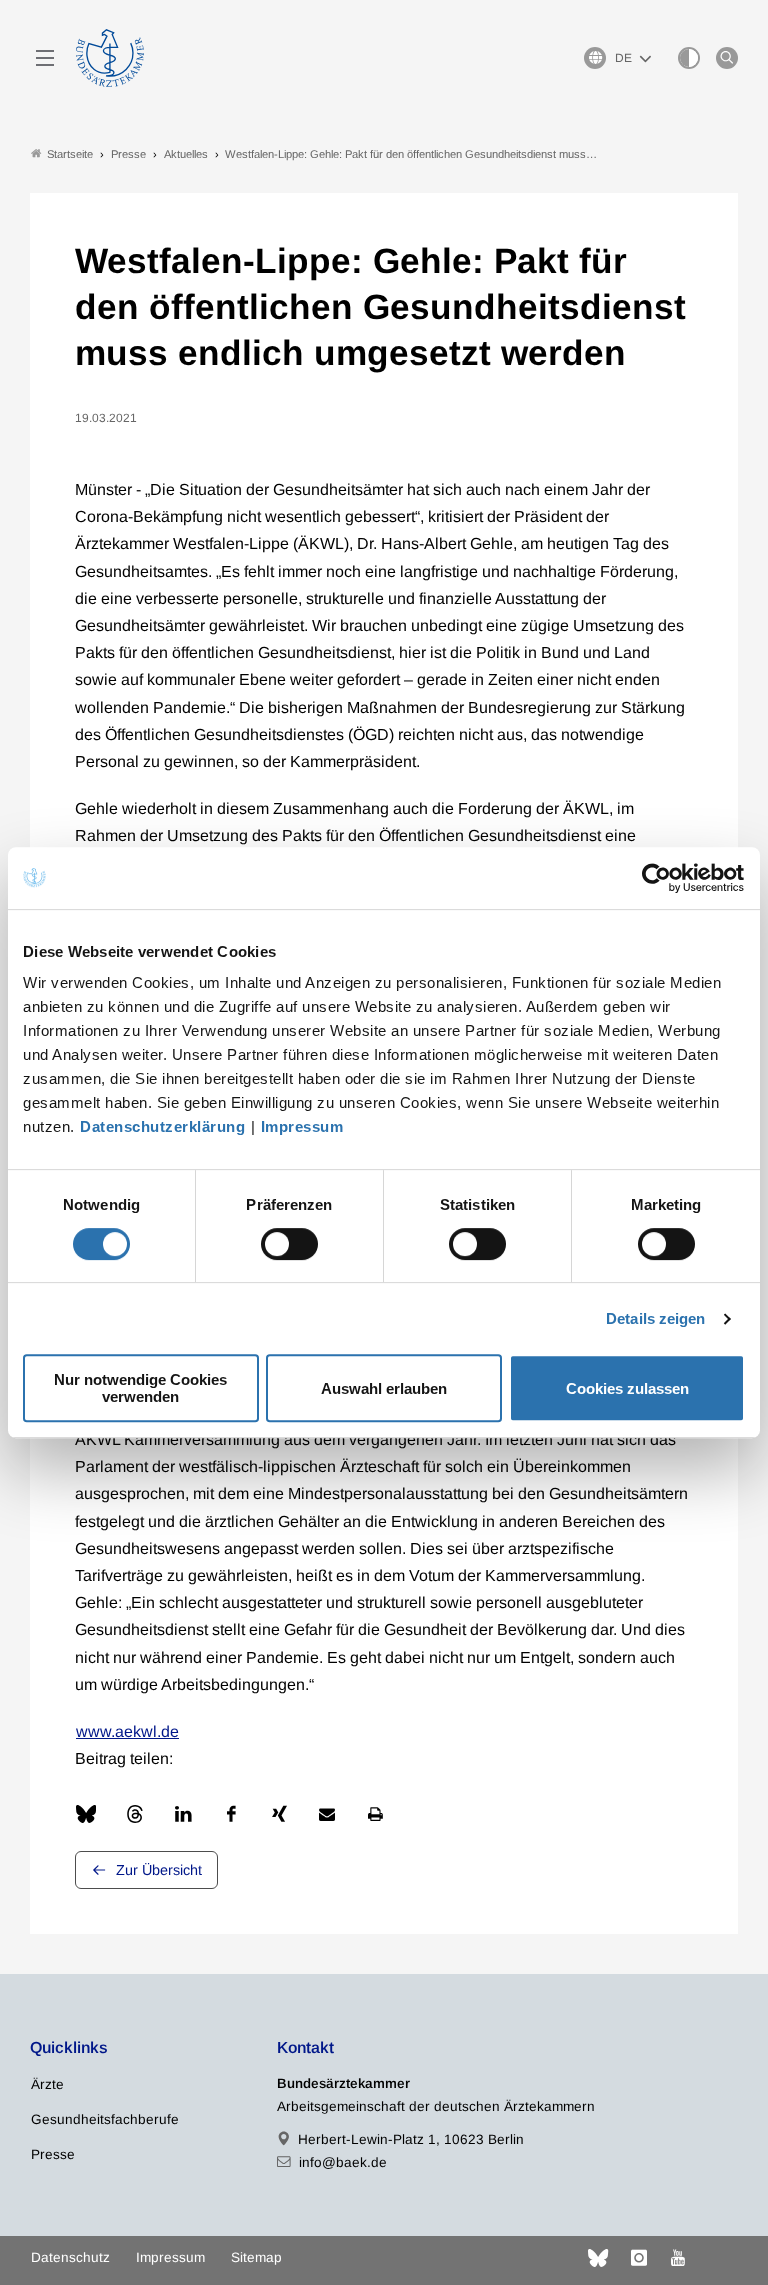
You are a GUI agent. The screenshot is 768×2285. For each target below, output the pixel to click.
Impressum (302, 1126)
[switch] (289, 1244)
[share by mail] (327, 1814)
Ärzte (47, 2084)
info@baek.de (343, 2162)
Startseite (70, 154)
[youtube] (678, 2258)
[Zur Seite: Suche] (727, 58)
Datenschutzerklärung (162, 1126)
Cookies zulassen (627, 1388)
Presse (53, 2154)
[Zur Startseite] (110, 58)
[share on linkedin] (183, 1814)
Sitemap (256, 2257)
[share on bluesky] (86, 1814)
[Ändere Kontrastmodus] (689, 58)
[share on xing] (279, 1814)
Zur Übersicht (159, 1870)
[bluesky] (598, 2258)
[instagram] (639, 2258)
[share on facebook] (231, 1814)
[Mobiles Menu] (45, 58)
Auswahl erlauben (384, 1388)
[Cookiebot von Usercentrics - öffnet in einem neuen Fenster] (657, 878)
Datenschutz (70, 2257)
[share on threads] (135, 1814)
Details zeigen (655, 1318)
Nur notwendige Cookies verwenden (140, 1388)
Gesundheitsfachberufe (105, 2119)
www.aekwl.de (127, 1731)
